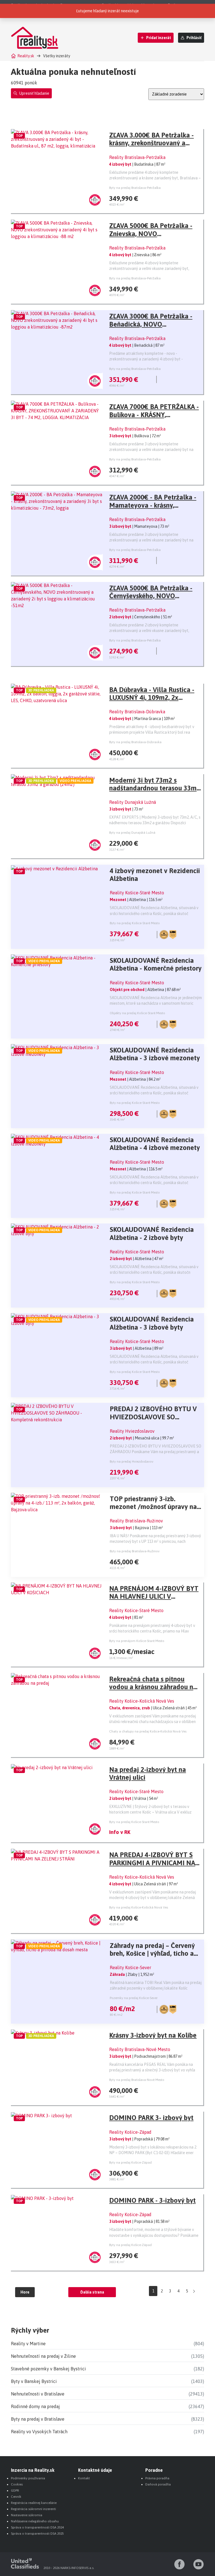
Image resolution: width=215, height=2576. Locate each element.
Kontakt (84, 2478)
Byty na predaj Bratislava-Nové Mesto (137, 2080)
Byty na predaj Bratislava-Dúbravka (135, 742)
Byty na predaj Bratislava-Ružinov (135, 1551)
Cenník (16, 2497)
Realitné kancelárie (119, 5)
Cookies (17, 2484)
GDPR (15, 2491)
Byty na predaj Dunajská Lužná (132, 833)
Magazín (149, 5)
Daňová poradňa (158, 2484)
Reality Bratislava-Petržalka (137, 157)
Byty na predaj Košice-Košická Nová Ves (139, 1907)
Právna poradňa (157, 2478)
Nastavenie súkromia (27, 2515)
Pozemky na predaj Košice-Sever (134, 1998)
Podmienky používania (28, 2478)
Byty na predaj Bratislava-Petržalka (135, 188)
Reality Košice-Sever (130, 1967)
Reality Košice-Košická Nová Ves (142, 1701)
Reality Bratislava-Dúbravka (137, 712)
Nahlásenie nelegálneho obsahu (35, 2521)
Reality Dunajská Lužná (133, 802)
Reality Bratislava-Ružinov (136, 1521)
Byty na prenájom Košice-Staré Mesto (137, 1641)
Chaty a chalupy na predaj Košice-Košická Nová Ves (148, 1731)
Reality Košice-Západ (130, 2132)
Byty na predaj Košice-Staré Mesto (135, 923)
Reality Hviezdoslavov (132, 1431)
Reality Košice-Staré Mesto (137, 893)
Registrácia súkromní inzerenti (33, 2509)
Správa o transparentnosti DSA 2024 (37, 2527)
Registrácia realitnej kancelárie (34, 2503)
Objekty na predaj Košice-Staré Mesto (137, 1013)
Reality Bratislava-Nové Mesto (140, 2049)
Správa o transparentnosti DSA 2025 (37, 2534)
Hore (25, 2292)
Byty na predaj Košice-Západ (130, 2162)
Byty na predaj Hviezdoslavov (132, 1462)
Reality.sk (26, 56)
